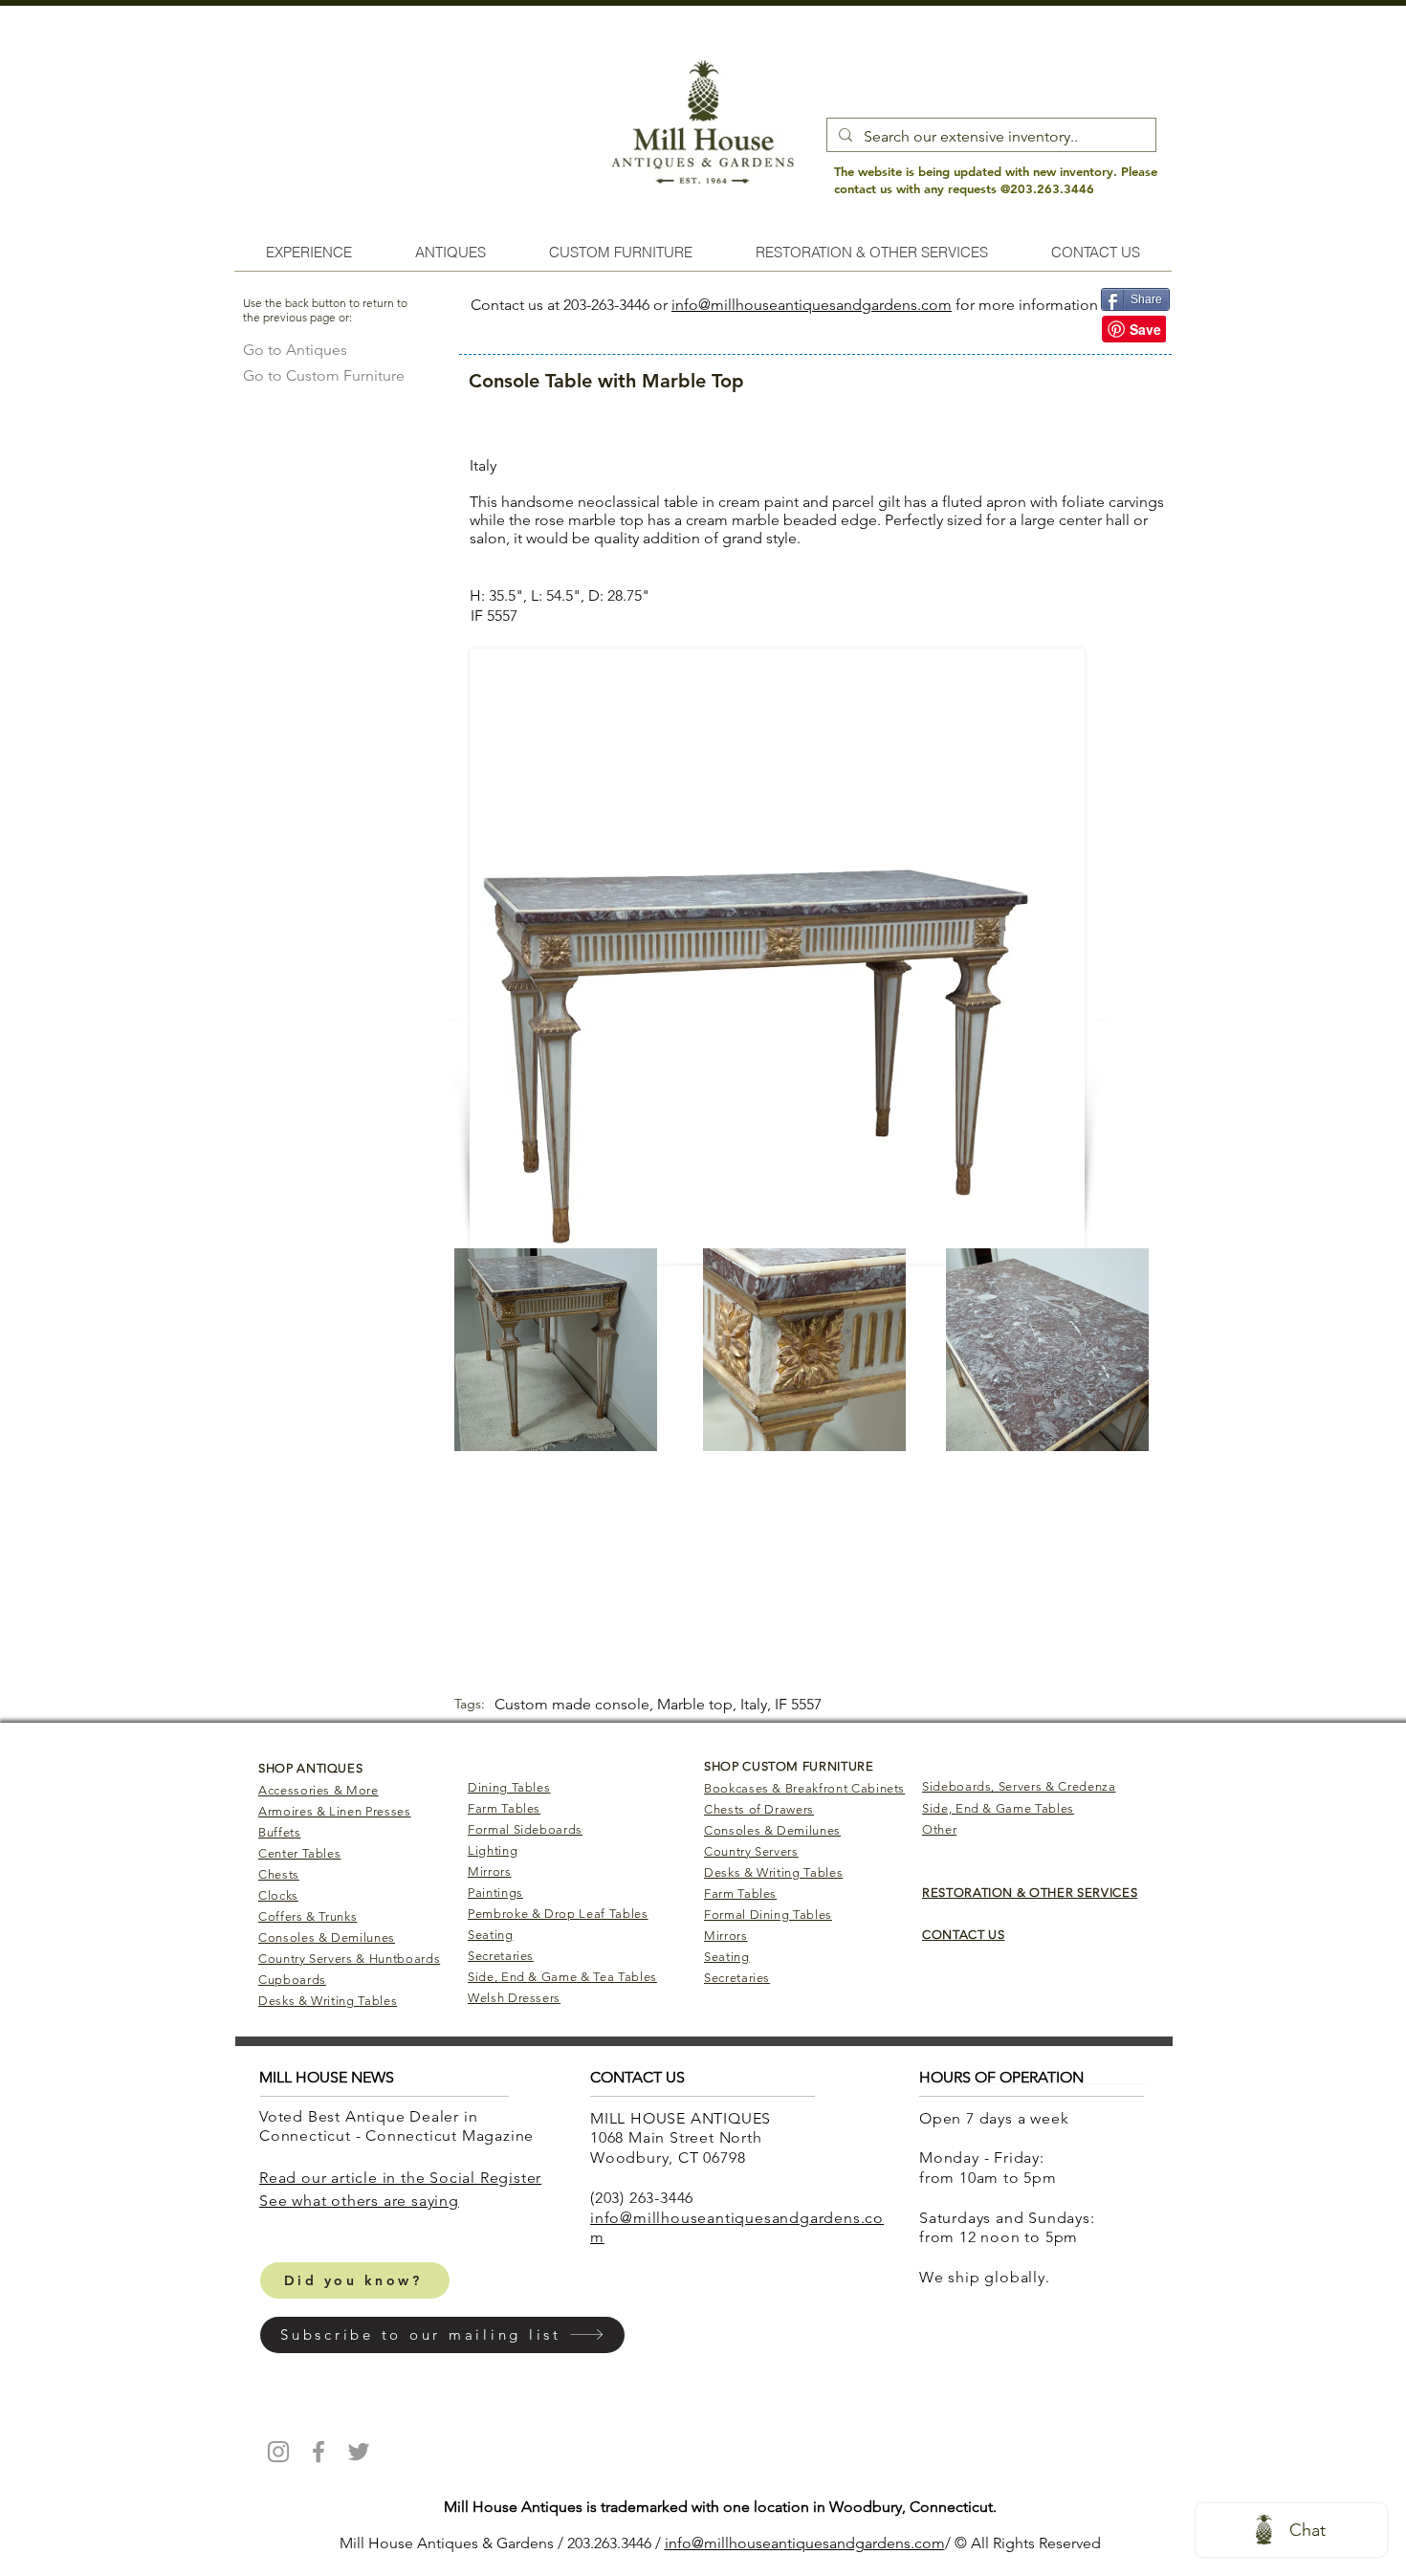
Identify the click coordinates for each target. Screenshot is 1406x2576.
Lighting (493, 1850)
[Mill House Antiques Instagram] (278, 2452)
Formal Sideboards (525, 1829)
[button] (442, 2335)
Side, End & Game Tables (998, 1808)
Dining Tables (509, 1787)
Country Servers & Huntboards (349, 1959)
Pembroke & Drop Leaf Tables (558, 1914)
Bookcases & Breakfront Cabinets (804, 1788)
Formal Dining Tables (768, 1915)
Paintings (495, 1893)
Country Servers (751, 1851)
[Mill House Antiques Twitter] (359, 2452)
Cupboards (292, 1980)
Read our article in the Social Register (400, 2178)
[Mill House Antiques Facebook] (319, 2452)
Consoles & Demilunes (327, 1938)
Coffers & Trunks (308, 1916)
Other (939, 1829)
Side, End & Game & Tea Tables (562, 1977)
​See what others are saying (359, 2201)
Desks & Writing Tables (328, 2001)
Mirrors (490, 1871)
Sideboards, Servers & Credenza (1019, 1786)
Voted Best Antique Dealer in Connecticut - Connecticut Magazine (399, 2126)
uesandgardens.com (875, 2543)
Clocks (278, 1895)
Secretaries (501, 1956)
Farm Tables (504, 1808)
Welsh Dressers (514, 1998)
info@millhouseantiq (735, 2543)
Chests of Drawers (759, 1809)
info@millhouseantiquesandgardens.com (812, 305)
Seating (491, 1935)
